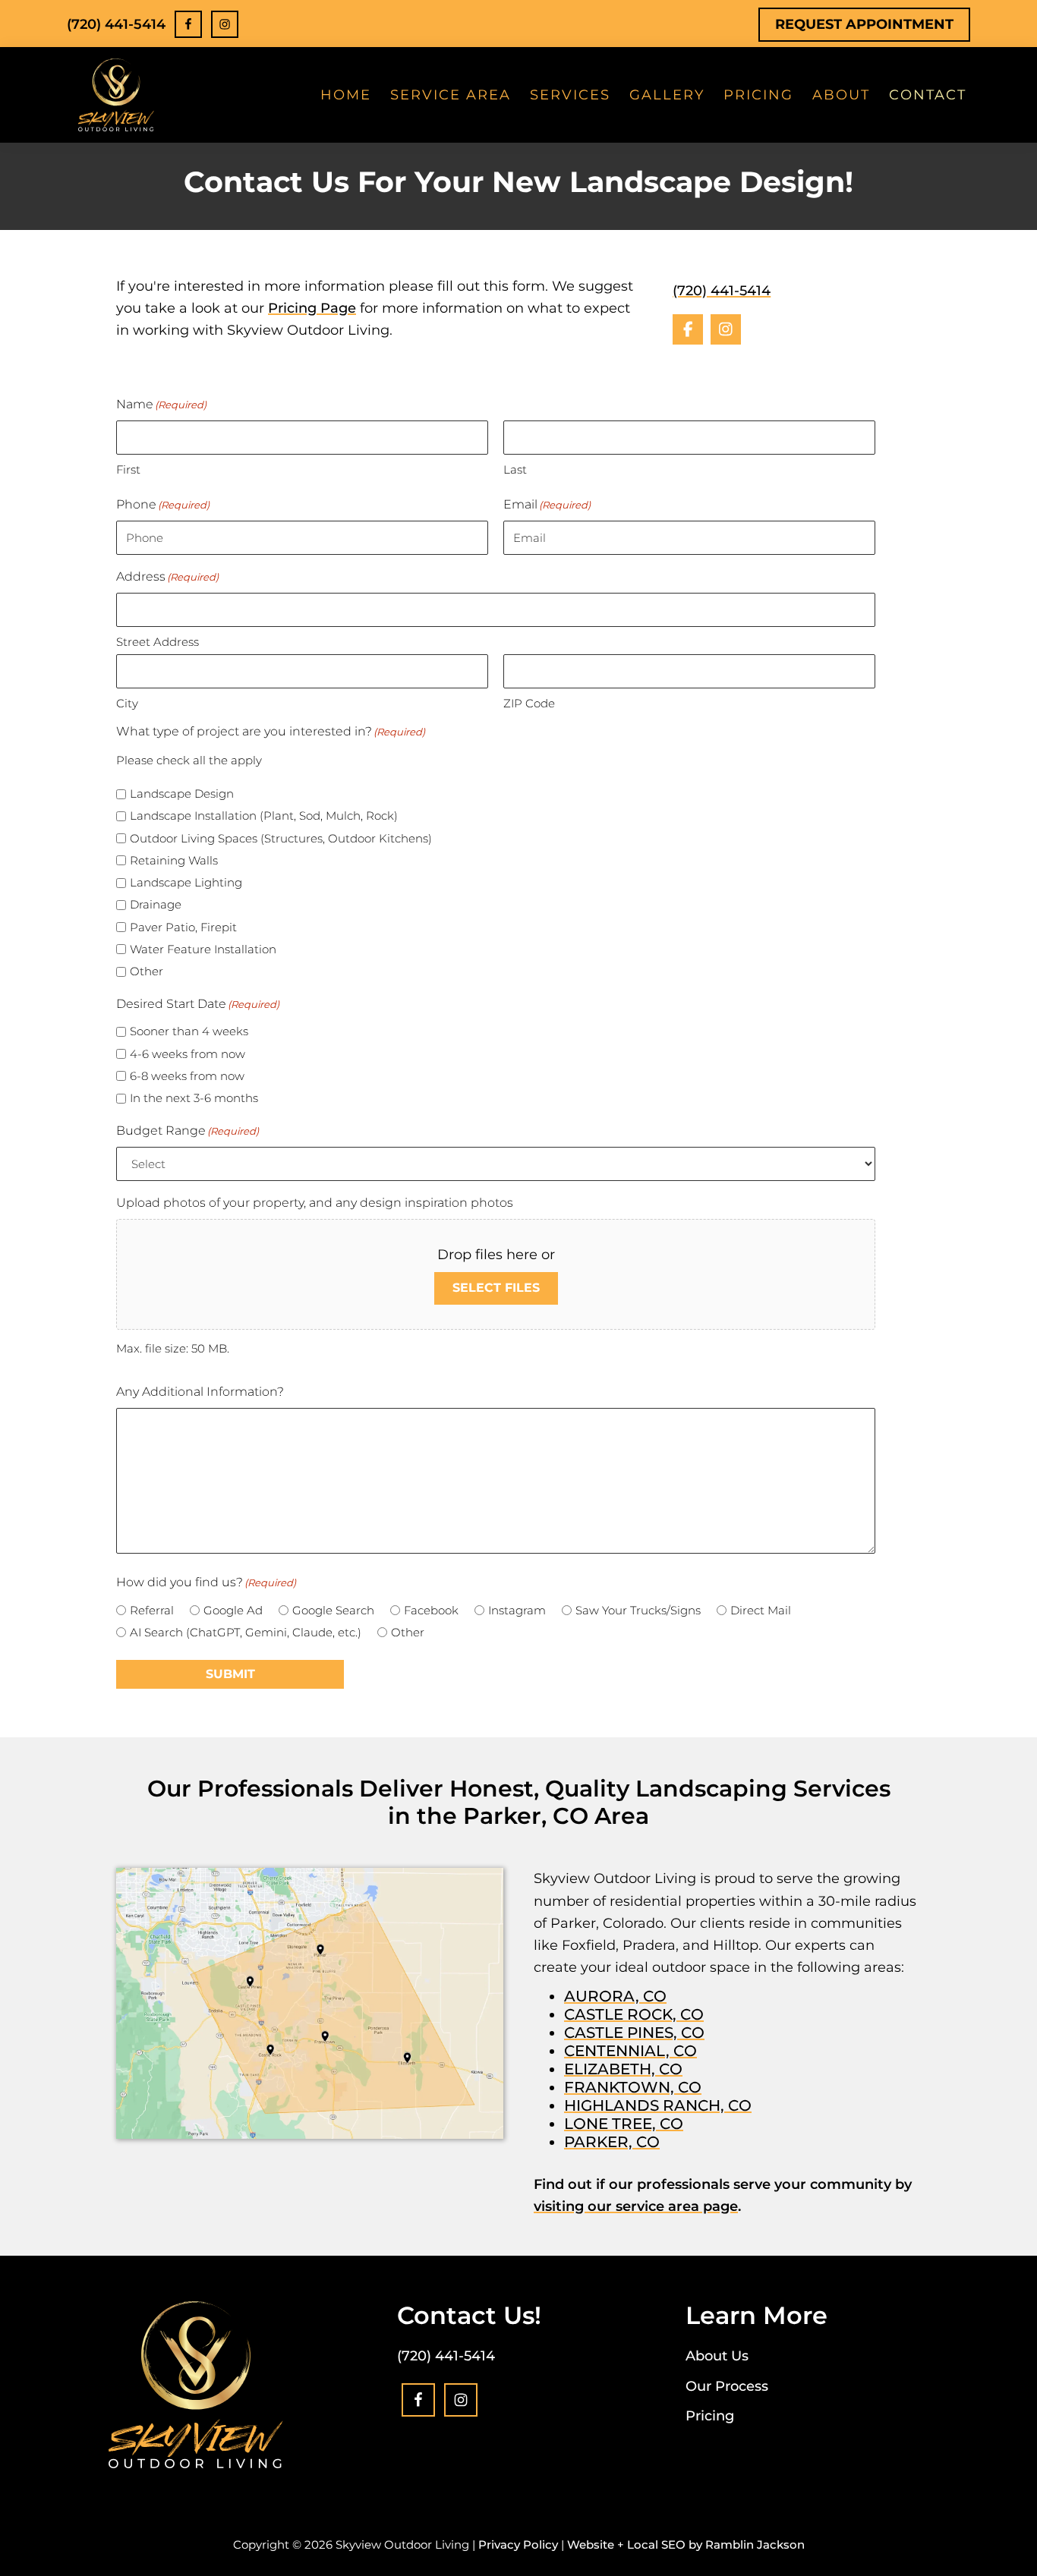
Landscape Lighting (186, 882)
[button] (688, 329)
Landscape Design (182, 794)
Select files (496, 1288)
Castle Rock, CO (634, 2014)
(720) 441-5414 (116, 24)
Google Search (333, 1610)
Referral (152, 1610)
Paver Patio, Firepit (183, 927)
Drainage (156, 904)
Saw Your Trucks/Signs (638, 1610)
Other (147, 971)
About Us (717, 2356)
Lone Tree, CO (624, 2124)
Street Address (158, 642)
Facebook (431, 1610)
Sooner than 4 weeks (189, 1031)
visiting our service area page (636, 2206)
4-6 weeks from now (188, 1054)
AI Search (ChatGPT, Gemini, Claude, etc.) (246, 1632)
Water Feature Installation (203, 949)
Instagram (517, 1610)
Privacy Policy (518, 2545)
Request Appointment (864, 24)
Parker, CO (612, 2142)
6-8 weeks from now (187, 1076)
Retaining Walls (174, 860)
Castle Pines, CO (634, 2033)
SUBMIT (230, 1674)
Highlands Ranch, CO (658, 2105)
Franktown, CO (633, 2087)
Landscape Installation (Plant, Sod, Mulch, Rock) (264, 816)
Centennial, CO (630, 2051)
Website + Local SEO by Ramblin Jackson (686, 2545)
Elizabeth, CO (623, 2069)
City (127, 703)
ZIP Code (529, 703)
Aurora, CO (615, 1996)
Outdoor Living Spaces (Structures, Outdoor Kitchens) (281, 838)
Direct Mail (761, 1610)
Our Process (727, 2386)
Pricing (710, 2416)
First (128, 469)
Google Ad (233, 1610)
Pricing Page (312, 308)
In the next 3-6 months (194, 1098)
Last (515, 469)
